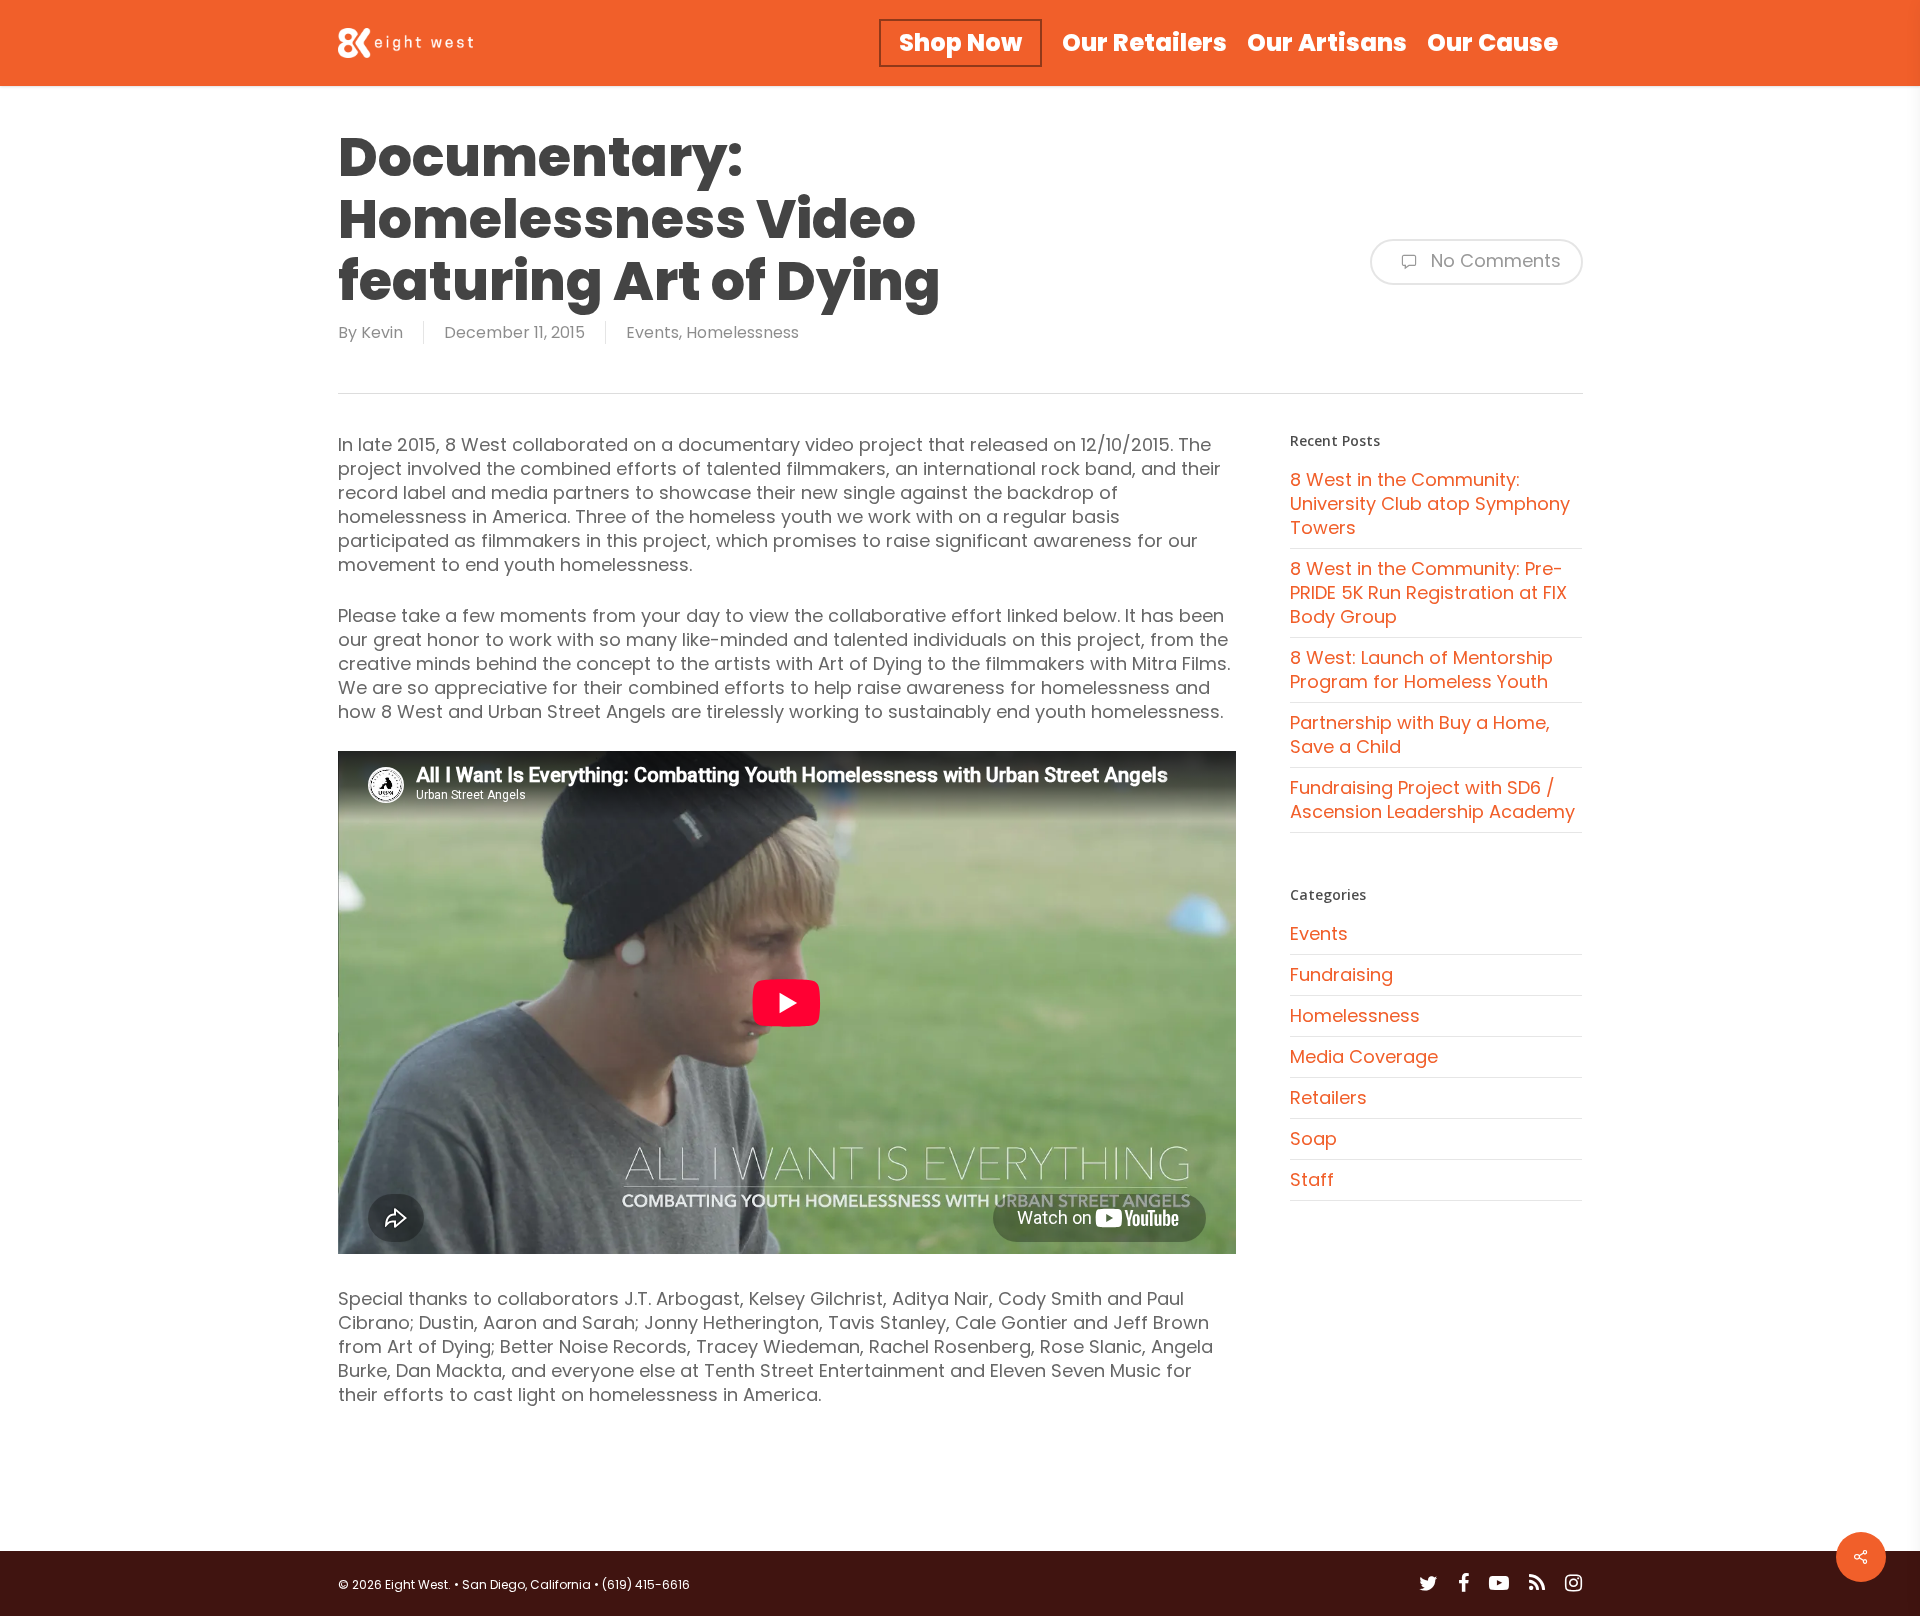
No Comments (1493, 260)
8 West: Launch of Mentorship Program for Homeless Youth (1421, 669)
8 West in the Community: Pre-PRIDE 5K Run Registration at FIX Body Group (1428, 592)
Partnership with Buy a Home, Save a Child (1420, 734)
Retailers (1328, 1097)
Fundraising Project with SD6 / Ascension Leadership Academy (1432, 799)
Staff (1312, 1179)
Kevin (382, 332)
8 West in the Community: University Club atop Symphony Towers (1430, 503)
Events (652, 332)
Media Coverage (1364, 1056)
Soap (1313, 1138)
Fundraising (1341, 974)
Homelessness (742, 332)
